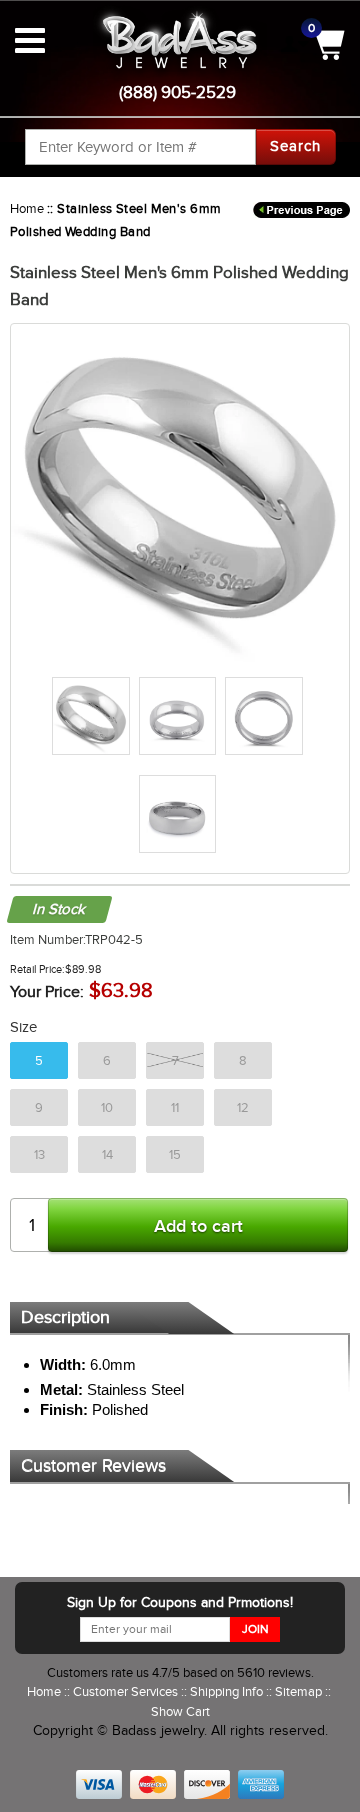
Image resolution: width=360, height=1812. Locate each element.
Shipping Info (228, 1691)
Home (27, 208)
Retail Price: (37, 969)
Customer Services (127, 1691)
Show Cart (180, 1711)
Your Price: (47, 992)
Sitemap (300, 1691)
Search (295, 146)
